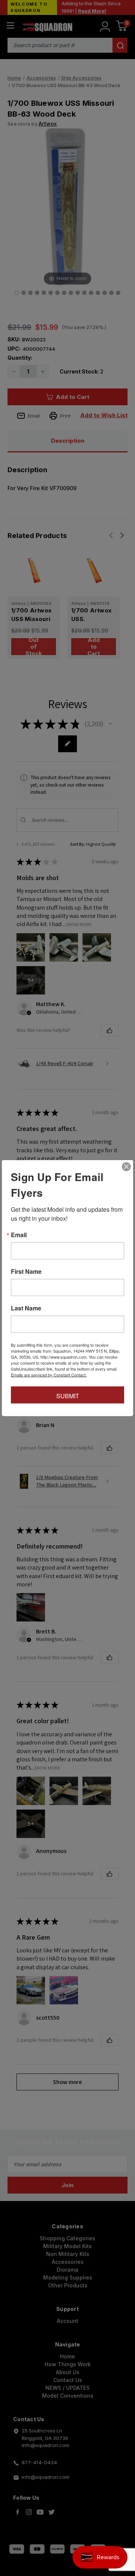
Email (19, 1235)
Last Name (26, 1308)
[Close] (126, 1167)
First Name (26, 1272)
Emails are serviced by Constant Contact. (49, 1375)
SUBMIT (68, 1396)
